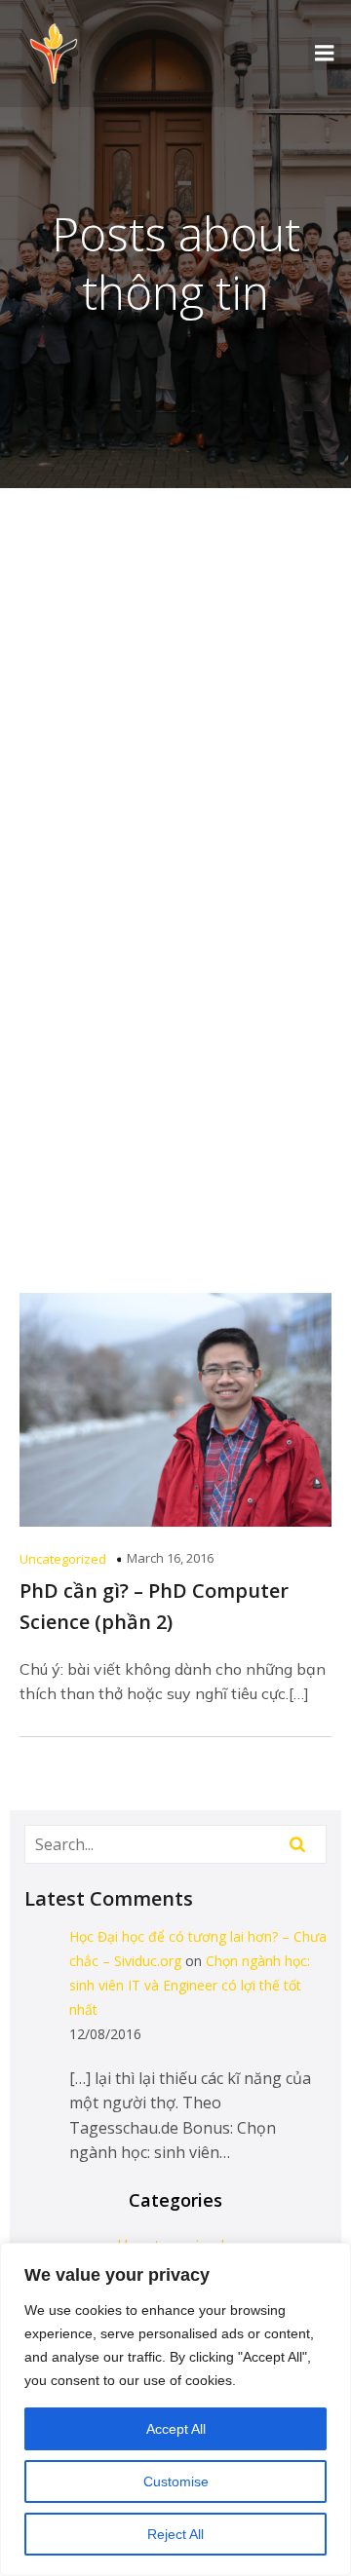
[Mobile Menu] (325, 54)
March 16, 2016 (170, 1558)
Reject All (175, 2534)
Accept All (176, 2429)
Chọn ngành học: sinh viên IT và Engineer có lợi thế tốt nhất (190, 1985)
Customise (176, 2481)
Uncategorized (63, 1559)
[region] (175, 2409)
